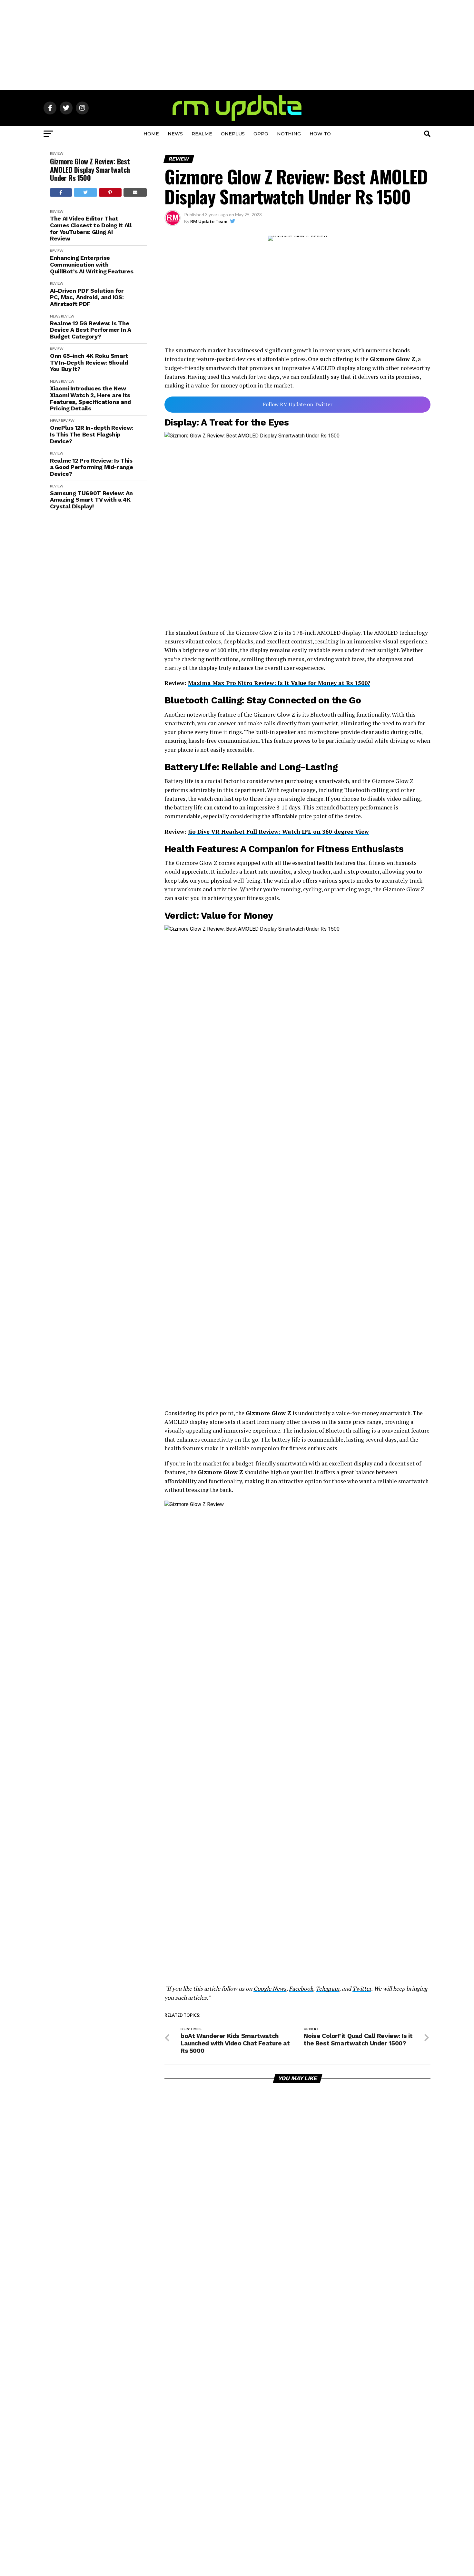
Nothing (289, 134)
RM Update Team (209, 221)
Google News (270, 1988)
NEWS (175, 134)
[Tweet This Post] (86, 192)
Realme (202, 134)
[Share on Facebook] (61, 192)
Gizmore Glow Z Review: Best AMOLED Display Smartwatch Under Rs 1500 (90, 170)
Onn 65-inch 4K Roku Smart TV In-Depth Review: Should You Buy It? (89, 362)
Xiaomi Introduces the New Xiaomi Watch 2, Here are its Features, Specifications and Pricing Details (90, 398)
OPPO (261, 134)
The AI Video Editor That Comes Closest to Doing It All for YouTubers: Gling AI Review (91, 229)
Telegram (327, 1988)
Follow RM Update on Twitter (298, 404)
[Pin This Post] (110, 192)
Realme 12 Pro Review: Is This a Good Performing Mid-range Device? (91, 467)
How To (320, 134)
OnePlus (233, 134)
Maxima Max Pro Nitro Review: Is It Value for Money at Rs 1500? (279, 683)
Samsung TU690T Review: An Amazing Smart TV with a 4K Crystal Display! (91, 500)
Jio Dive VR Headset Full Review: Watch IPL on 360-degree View (278, 832)
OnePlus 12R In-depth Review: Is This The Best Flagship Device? (92, 434)
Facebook (301, 1988)
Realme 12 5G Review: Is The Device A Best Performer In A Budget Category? (91, 330)
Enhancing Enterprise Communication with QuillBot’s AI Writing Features (92, 264)
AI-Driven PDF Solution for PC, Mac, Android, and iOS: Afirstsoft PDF (87, 297)
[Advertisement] (237, 45)
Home (151, 134)
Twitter (362, 1988)
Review (57, 153)
